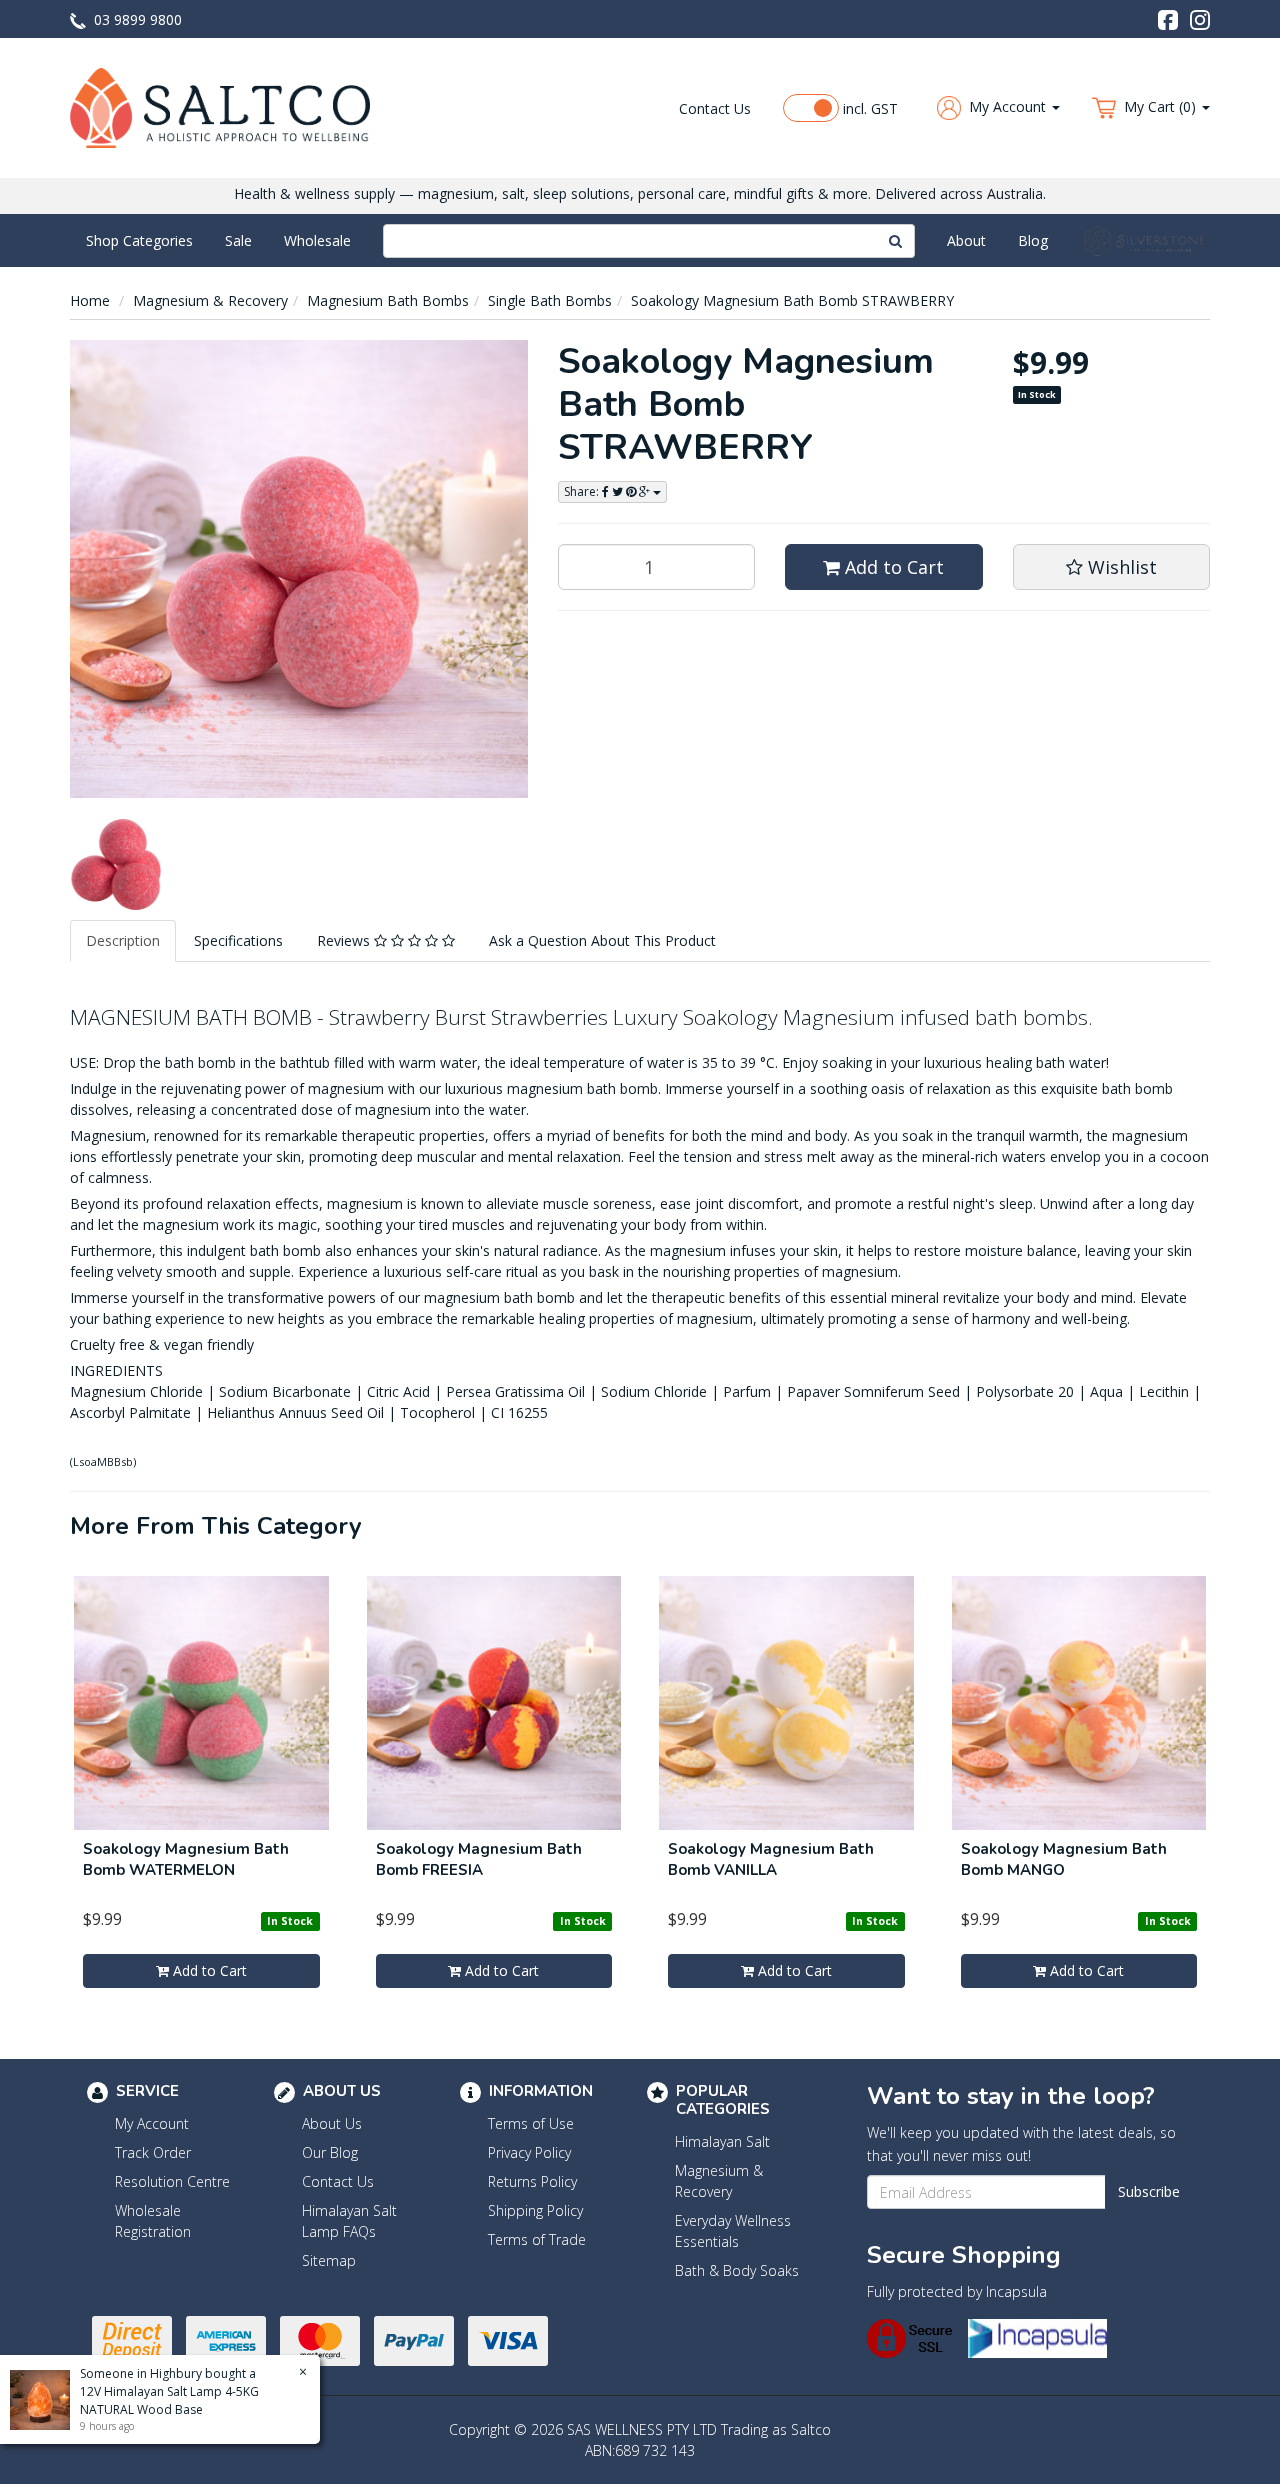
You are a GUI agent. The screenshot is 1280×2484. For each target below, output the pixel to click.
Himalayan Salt (722, 2141)
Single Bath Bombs (550, 300)
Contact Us (715, 108)
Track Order (153, 2152)
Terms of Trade (537, 2239)
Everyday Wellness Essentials (733, 2231)
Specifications (238, 940)
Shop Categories (139, 240)
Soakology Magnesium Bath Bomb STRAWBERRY (792, 300)
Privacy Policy (529, 2152)
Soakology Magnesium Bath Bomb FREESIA (479, 1859)
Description (123, 940)
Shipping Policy (535, 2210)
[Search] (896, 241)
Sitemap (329, 2260)
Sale (238, 240)
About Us (332, 2123)
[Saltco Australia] (220, 106)
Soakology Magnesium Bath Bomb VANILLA (771, 1859)
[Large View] (116, 865)
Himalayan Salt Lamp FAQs (349, 2221)
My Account (152, 2123)
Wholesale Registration (153, 2221)
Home (90, 300)
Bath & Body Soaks (737, 2270)
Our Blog (330, 2152)
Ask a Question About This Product (602, 940)
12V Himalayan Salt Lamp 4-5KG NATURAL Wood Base (169, 2400)
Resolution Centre (172, 2181)
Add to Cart (892, 567)
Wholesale (317, 240)
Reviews (345, 940)
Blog (1033, 240)
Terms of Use (531, 2123)
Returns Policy (532, 2181)
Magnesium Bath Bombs (388, 300)
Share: (583, 491)
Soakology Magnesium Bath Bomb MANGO (1064, 1859)
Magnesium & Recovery (210, 300)
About (966, 240)
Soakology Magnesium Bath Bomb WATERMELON (186, 1859)
